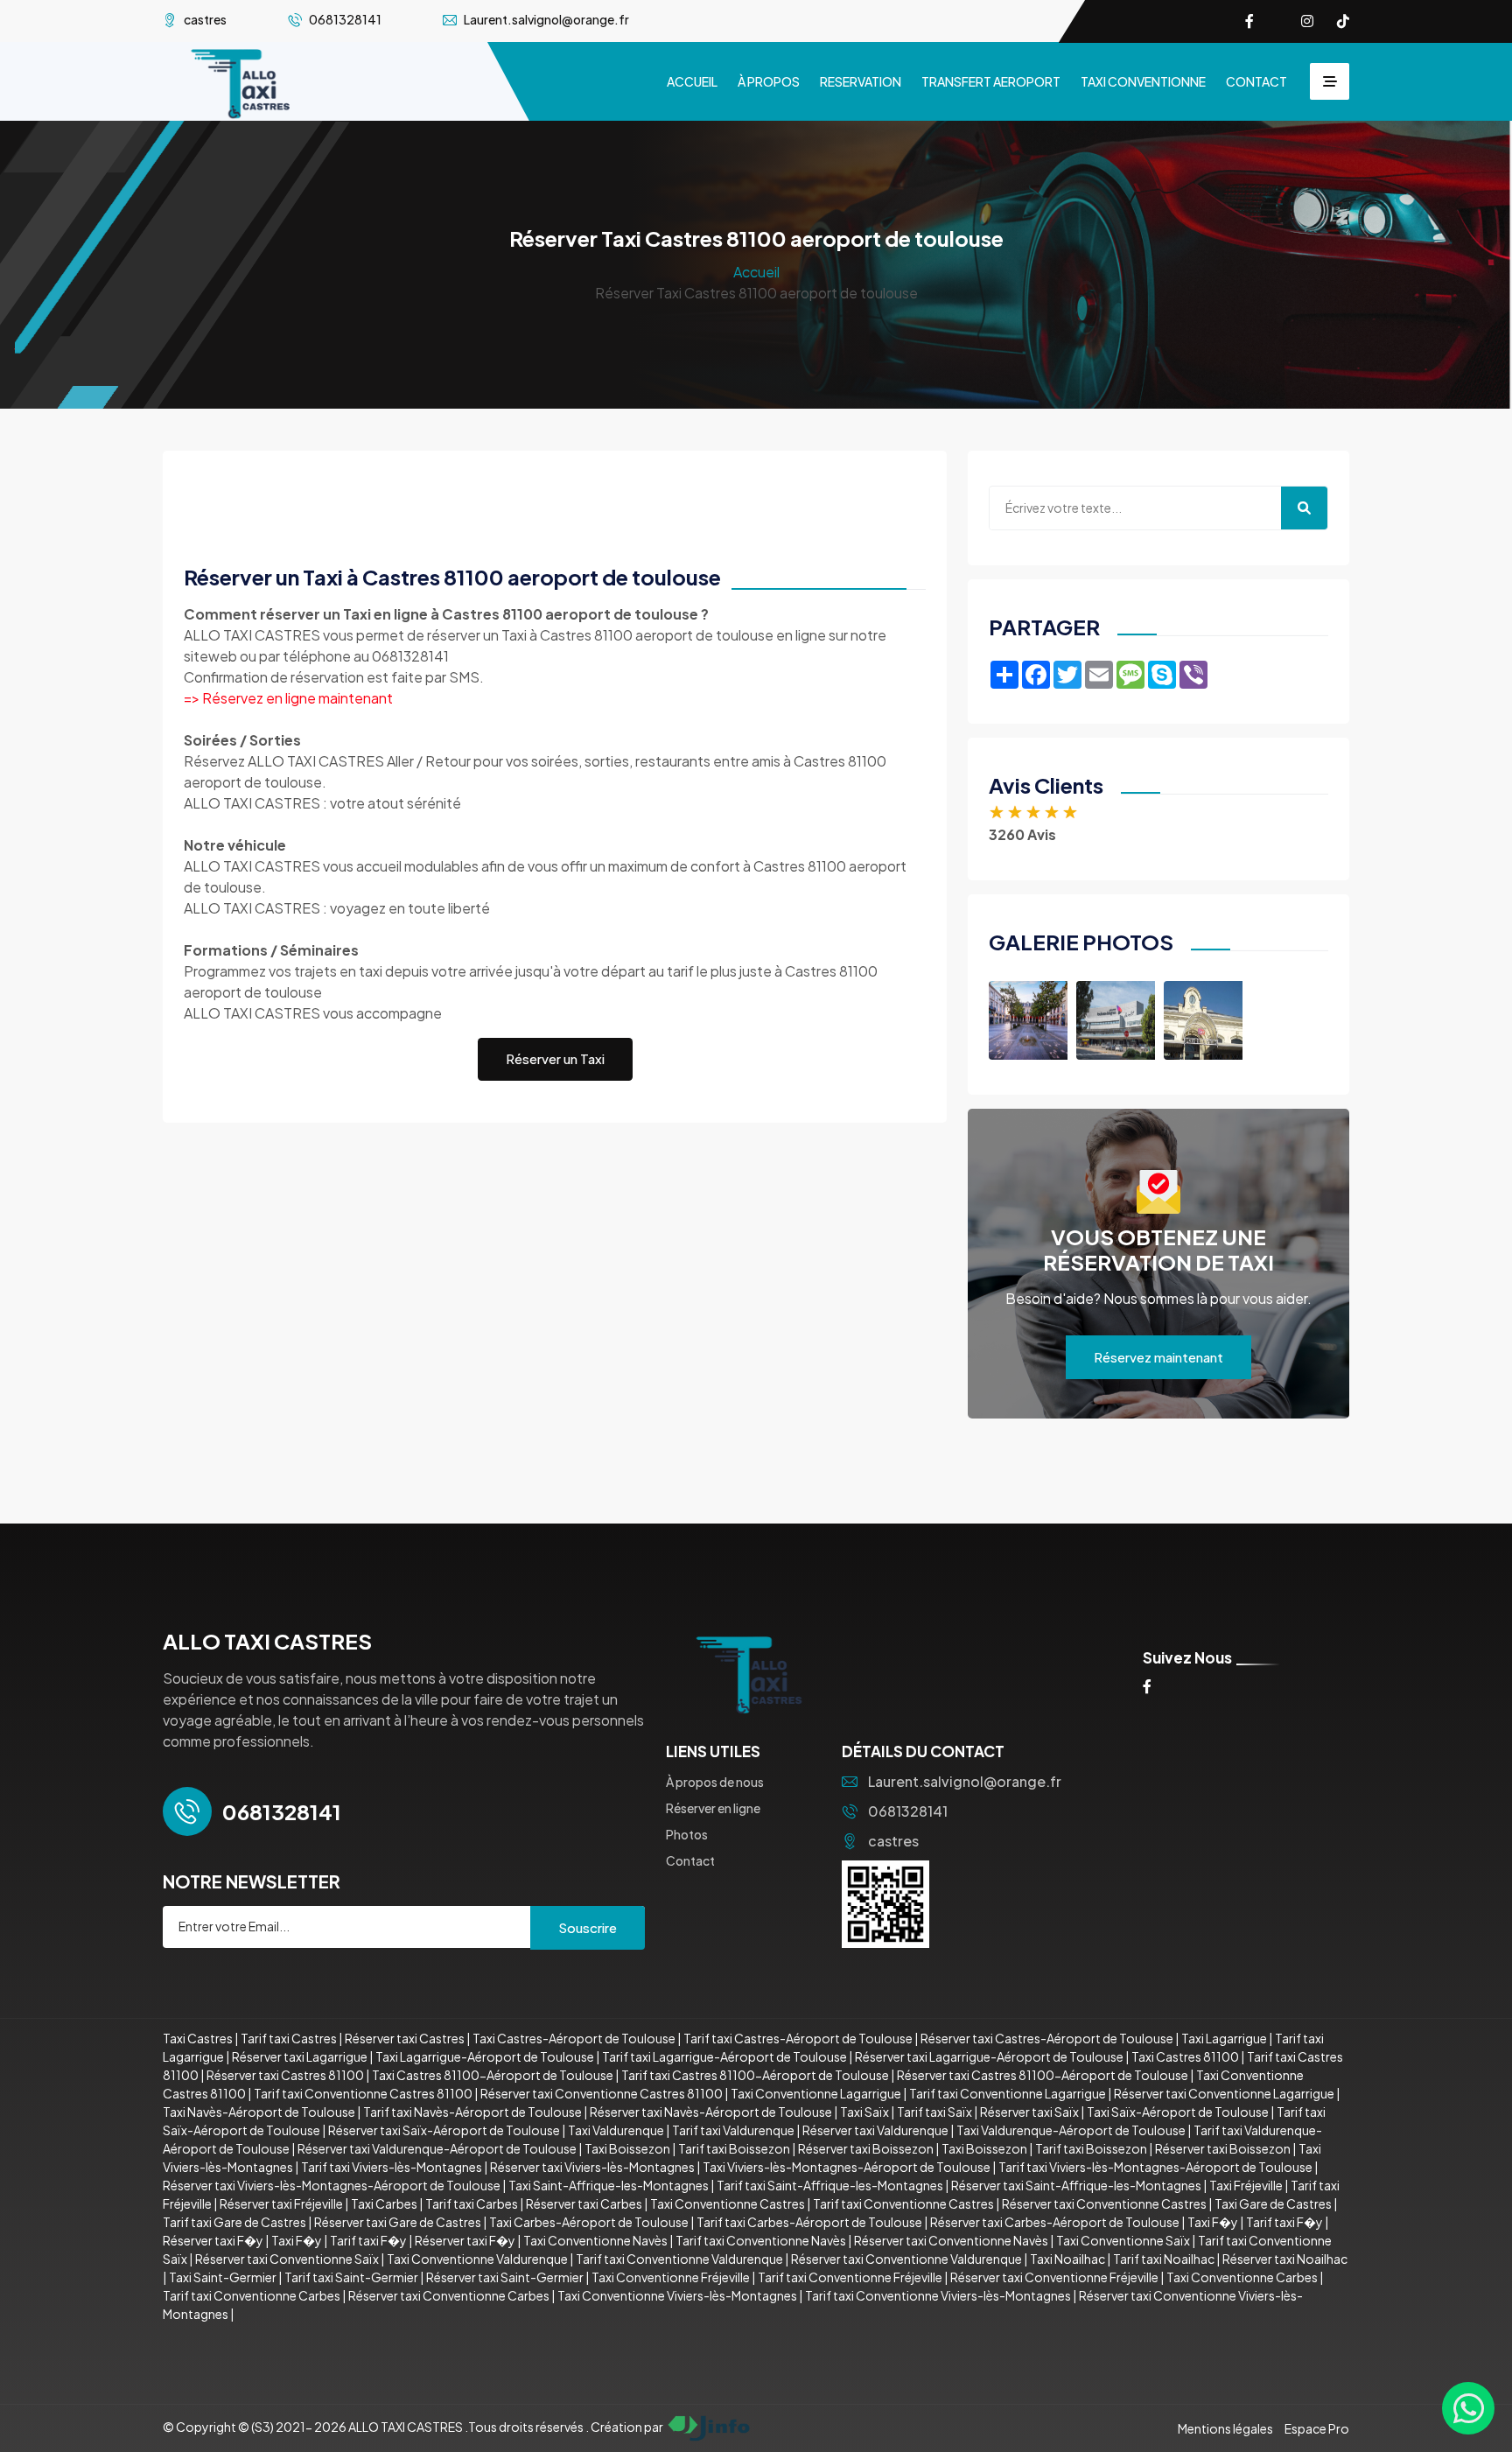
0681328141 (908, 1811)
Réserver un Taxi (555, 1058)
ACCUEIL (692, 81)
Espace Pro (1317, 2428)
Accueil (756, 272)
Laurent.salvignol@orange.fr (965, 1781)
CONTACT (1256, 81)
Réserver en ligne (713, 1808)
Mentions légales (1225, 2428)
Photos (687, 1834)
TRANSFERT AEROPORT (991, 81)
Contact (690, 1860)
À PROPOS (769, 81)
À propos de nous (715, 1782)
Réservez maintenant (1158, 1357)
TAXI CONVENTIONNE (1143, 81)
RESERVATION (861, 81)
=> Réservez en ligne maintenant (288, 698)
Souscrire (588, 1927)
